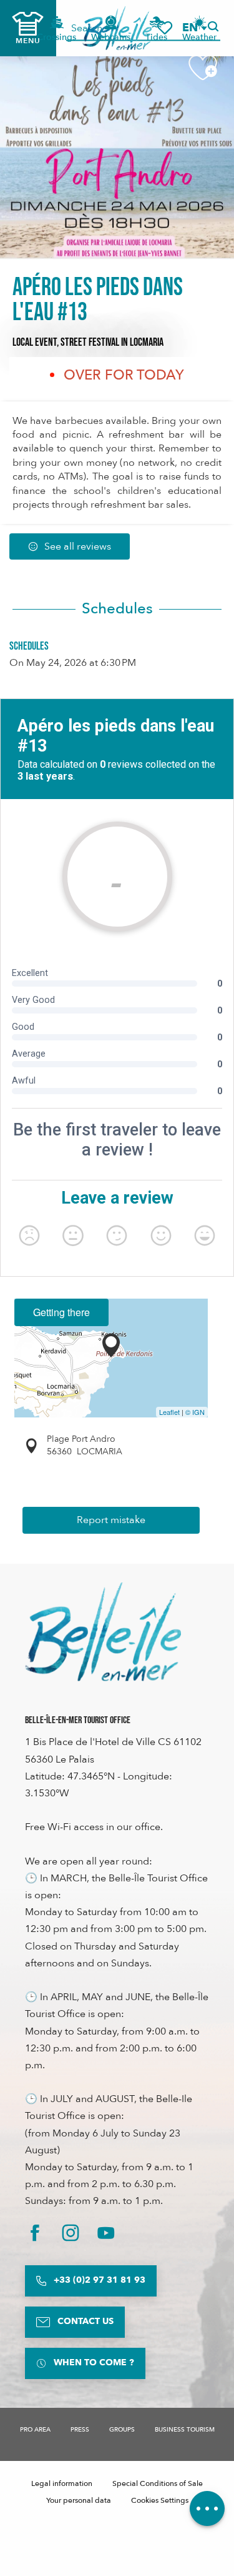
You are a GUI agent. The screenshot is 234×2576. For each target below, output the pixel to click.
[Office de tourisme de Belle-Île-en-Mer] (103, 1632)
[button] (194, 28)
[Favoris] (165, 28)
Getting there (61, 1312)
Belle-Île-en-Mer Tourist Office (78, 1720)
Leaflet (169, 1412)
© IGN (195, 1412)
